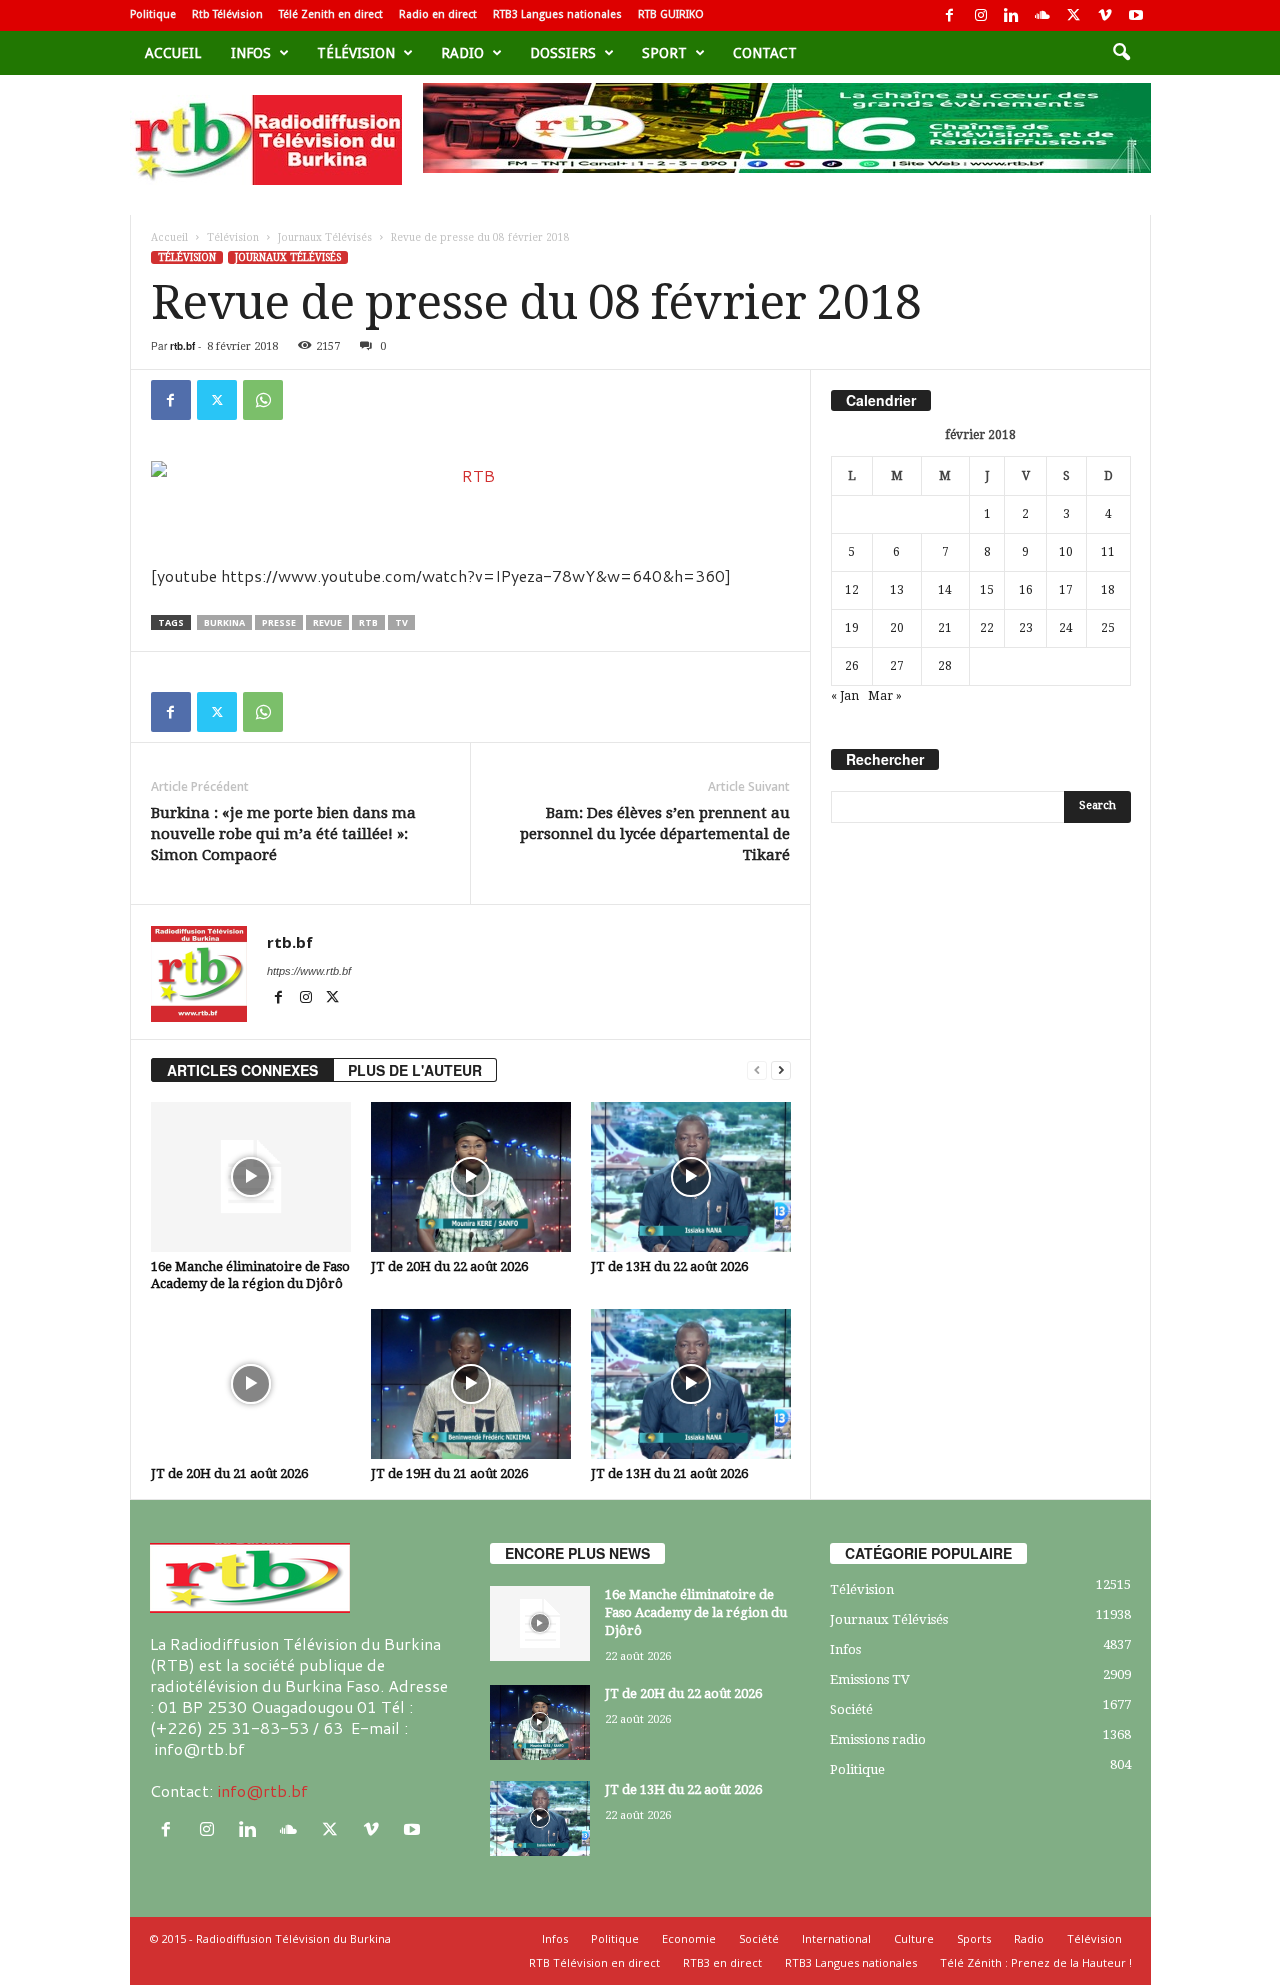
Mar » (885, 696)
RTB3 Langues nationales (557, 14)
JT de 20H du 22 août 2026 (449, 1266)
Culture (914, 1938)
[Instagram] (981, 15)
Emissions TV (870, 1679)
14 (945, 590)
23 (1026, 628)
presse (279, 622)
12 (852, 590)
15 (987, 590)
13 (897, 590)
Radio (462, 53)
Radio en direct (438, 14)
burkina (224, 622)
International (836, 1938)
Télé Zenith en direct (331, 14)
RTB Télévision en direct (594, 1962)
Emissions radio (878, 1739)
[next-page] (781, 1070)
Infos (251, 53)
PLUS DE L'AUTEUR (415, 1070)
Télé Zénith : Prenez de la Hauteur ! (1036, 1962)
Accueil (173, 53)
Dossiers (563, 53)
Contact (765, 53)
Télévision (356, 53)
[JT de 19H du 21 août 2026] (471, 1384)
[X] (1074, 15)
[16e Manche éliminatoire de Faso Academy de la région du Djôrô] (251, 1177)
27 (897, 666)
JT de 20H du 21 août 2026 (229, 1473)
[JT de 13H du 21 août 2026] (691, 1384)
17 (1066, 590)
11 (1108, 552)
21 (945, 628)
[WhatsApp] (263, 400)
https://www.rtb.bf (309, 971)
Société (851, 1709)
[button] (1121, 53)
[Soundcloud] (1043, 15)
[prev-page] (757, 1070)
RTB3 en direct (722, 1962)
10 (1066, 552)
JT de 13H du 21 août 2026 (669, 1473)
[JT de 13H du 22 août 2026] (691, 1177)
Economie (689, 1938)
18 (1108, 590)
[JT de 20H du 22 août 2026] (471, 1177)
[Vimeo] (1105, 15)
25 (1108, 628)
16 (1026, 590)
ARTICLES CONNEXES (242, 1070)
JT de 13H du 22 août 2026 (669, 1266)
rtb (368, 622)
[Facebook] (950, 15)
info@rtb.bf (262, 1790)
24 (1066, 628)
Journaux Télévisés (325, 237)
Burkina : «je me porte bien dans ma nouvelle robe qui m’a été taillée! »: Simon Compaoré (283, 834)
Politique (153, 14)
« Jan (845, 696)
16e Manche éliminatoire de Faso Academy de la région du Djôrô (696, 1612)
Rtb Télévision (227, 14)
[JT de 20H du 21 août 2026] (251, 1384)
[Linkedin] (1012, 15)
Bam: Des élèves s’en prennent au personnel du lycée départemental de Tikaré (655, 834)
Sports (974, 1938)
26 (852, 666)
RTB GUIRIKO (671, 14)
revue (327, 622)
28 (945, 666)
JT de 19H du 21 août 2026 (449, 1473)
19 (852, 628)
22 (987, 628)
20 (897, 628)
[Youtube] (1136, 15)
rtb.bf (182, 346)
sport (664, 53)
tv (401, 622)
